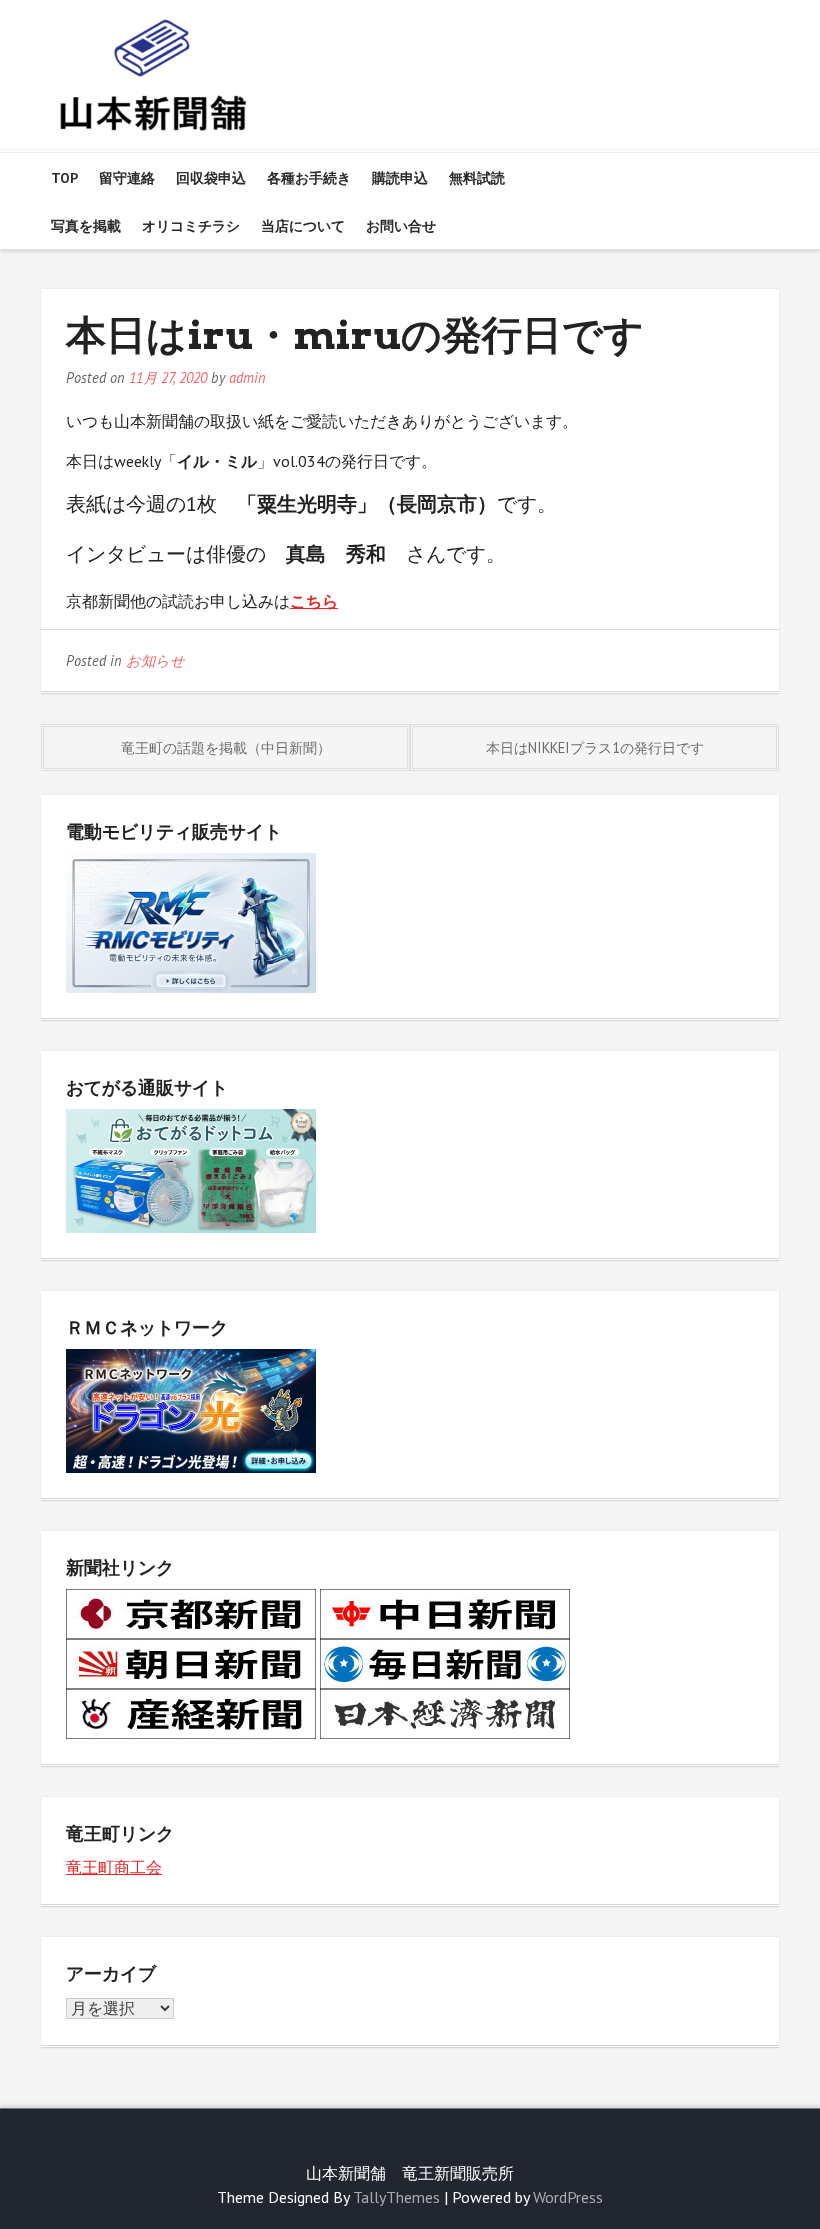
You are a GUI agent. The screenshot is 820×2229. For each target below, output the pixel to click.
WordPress (568, 2197)
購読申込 (400, 178)
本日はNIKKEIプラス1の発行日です (595, 747)
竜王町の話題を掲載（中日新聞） (226, 747)
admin (247, 377)
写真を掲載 (86, 226)
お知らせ (155, 660)
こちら (314, 601)
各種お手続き (309, 178)
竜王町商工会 (114, 1867)
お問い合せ (401, 226)
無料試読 (477, 178)
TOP (64, 178)
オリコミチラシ (191, 226)
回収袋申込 (211, 178)
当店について (303, 226)
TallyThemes (396, 2197)
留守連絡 (127, 178)
